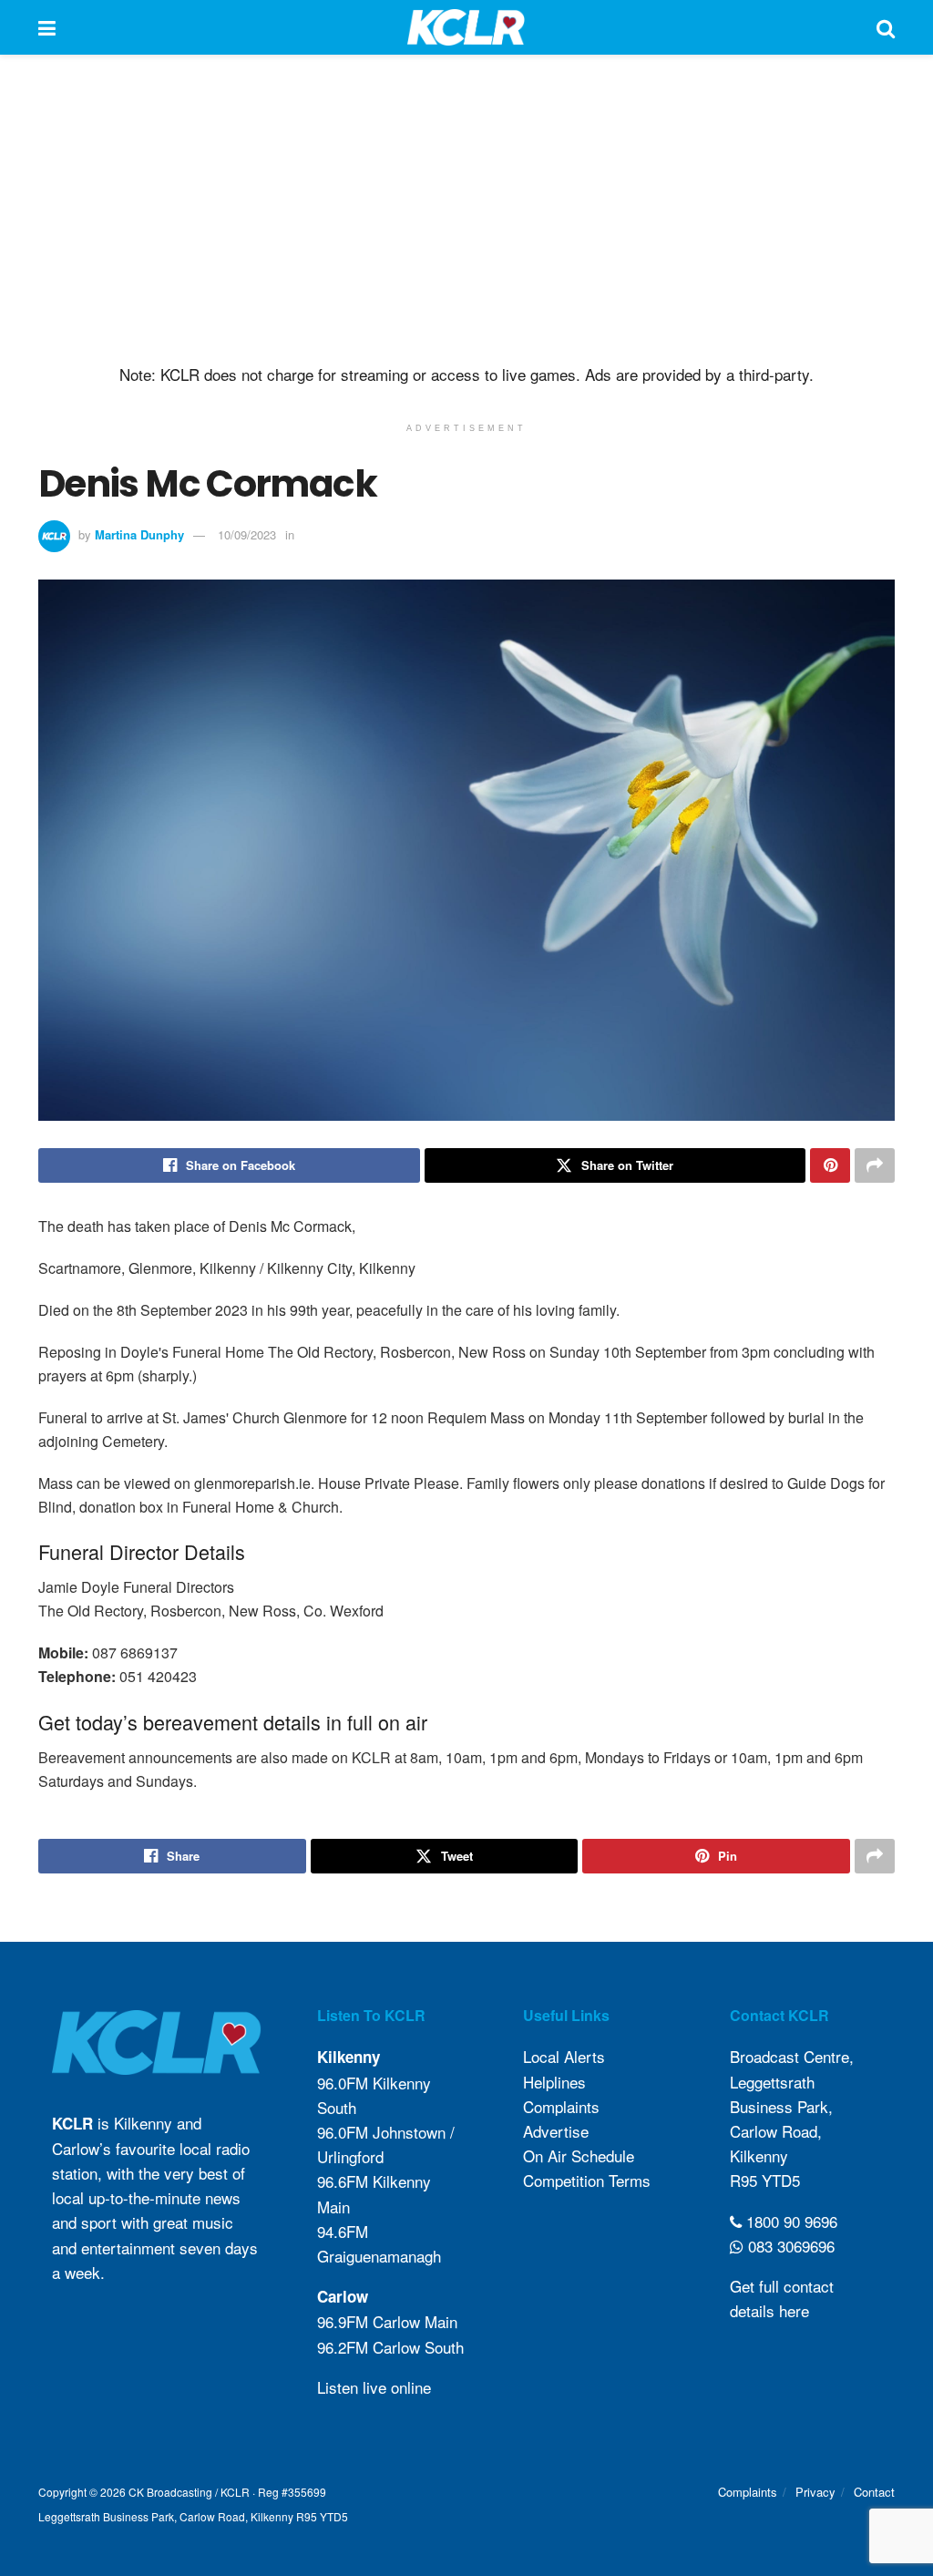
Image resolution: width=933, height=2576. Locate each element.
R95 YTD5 (765, 2180)
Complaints (561, 2106)
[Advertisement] (466, 210)
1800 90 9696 (789, 2221)
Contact (874, 2492)
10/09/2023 (247, 534)
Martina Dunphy (139, 534)
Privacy (815, 2492)
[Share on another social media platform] (875, 1165)
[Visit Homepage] (466, 27)
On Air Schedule (579, 2155)
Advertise (556, 2131)
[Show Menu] (47, 27)
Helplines (554, 2082)
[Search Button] (886, 27)
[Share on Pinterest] (830, 1165)
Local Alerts (564, 2056)
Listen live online (374, 2387)
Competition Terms (587, 2180)
